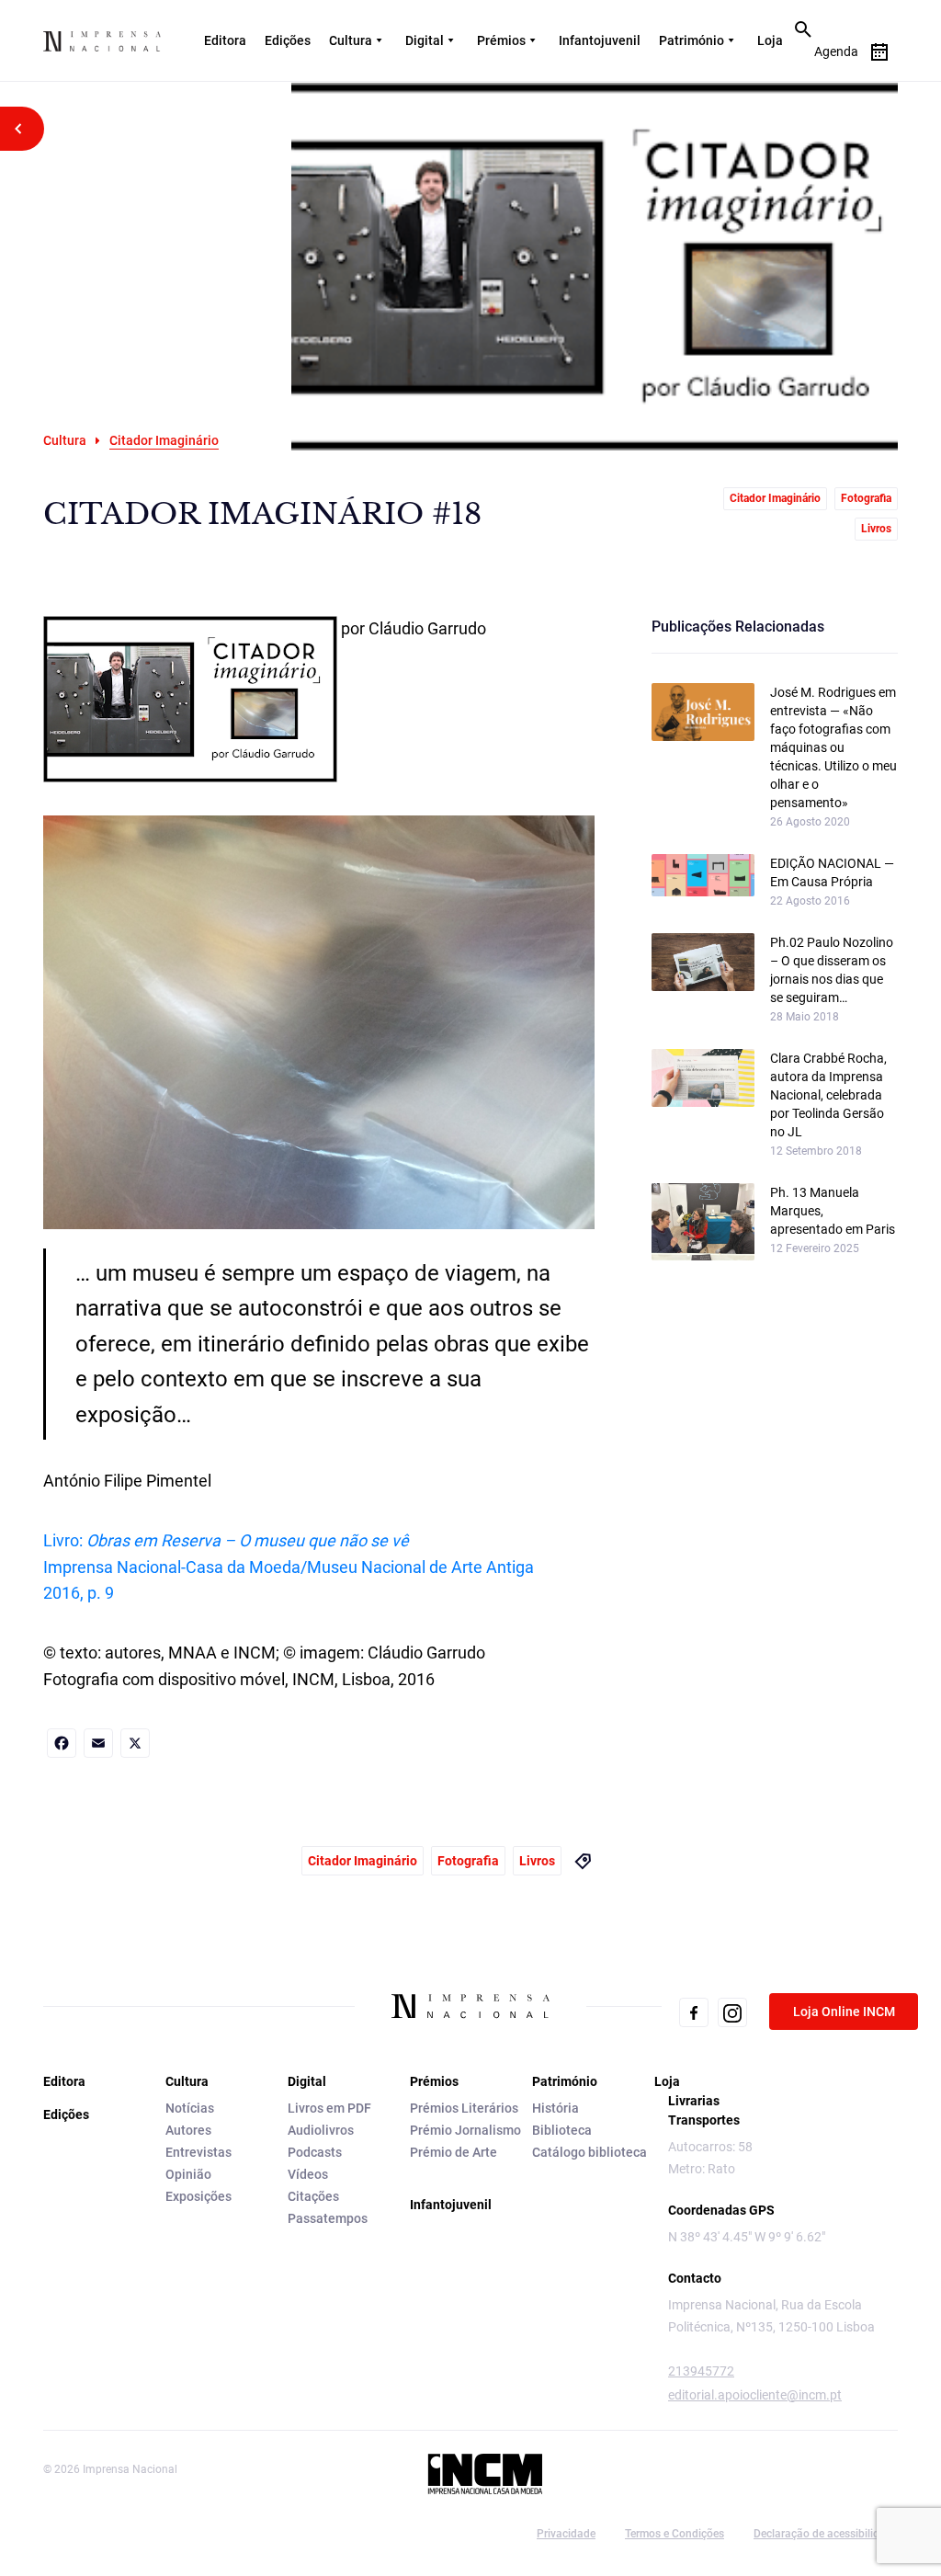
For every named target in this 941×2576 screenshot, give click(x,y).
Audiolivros (321, 2130)
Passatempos (328, 2218)
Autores (188, 2130)
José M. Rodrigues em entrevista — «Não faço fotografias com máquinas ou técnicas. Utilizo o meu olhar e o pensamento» (833, 747)
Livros (876, 529)
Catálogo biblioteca (590, 2152)
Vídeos (308, 2174)
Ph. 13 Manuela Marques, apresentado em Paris (833, 1211)
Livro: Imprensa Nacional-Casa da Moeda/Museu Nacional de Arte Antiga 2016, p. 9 (289, 1567)
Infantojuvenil (600, 40)
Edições (288, 40)
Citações (313, 2196)
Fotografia (866, 498)
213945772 (701, 2371)
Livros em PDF (329, 2108)
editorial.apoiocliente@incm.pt (755, 2395)
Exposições (198, 2196)
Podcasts (315, 2152)
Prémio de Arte (453, 2152)
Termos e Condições (675, 2534)
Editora (225, 40)
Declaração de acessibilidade (826, 2534)
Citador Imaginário (775, 498)
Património (692, 40)
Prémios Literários (464, 2108)
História (556, 2108)
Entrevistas (198, 2152)
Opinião (188, 2174)
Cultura (351, 40)
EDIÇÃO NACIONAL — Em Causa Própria (832, 872)
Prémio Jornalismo (465, 2130)
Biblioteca (562, 2130)
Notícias (190, 2108)
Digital (425, 40)
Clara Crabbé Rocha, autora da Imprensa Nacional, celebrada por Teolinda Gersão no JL (828, 1095)
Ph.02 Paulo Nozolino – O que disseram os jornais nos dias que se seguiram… (832, 970)
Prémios (501, 40)
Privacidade (566, 2534)
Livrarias (694, 2101)
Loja (770, 40)
